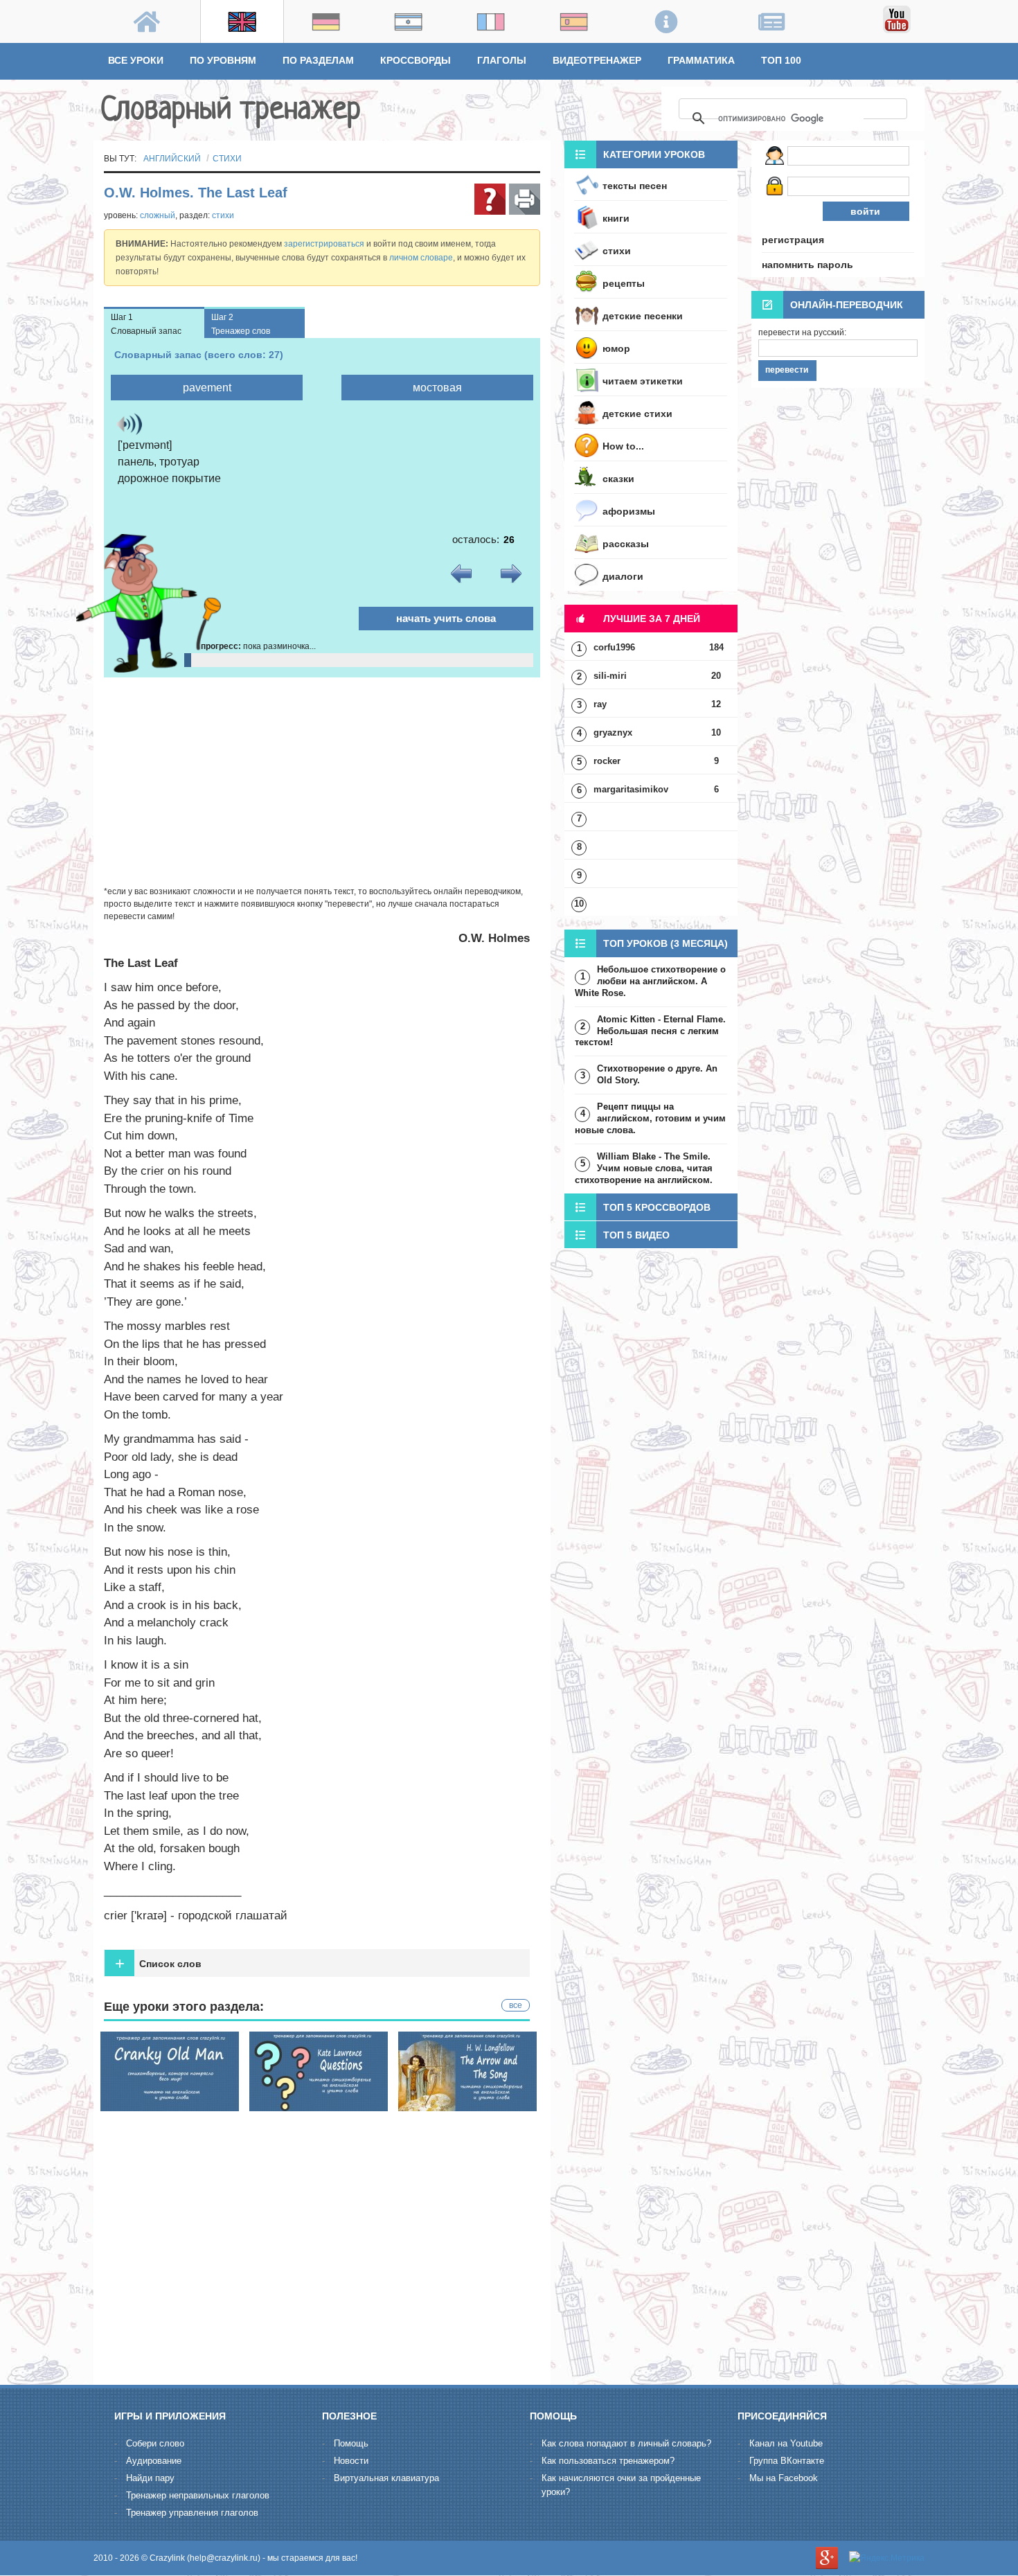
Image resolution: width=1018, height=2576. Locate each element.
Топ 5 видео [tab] (636, 1235)
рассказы (626, 544)
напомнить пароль (807, 265)
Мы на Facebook (784, 2478)
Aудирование (154, 2461)
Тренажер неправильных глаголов (198, 2495)
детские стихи (637, 414)
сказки (618, 479)
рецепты (624, 283)
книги (616, 218)
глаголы (502, 60)
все (516, 2005)
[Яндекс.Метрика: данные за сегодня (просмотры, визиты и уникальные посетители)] (887, 2558)
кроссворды (416, 60)
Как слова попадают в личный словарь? (626, 2443)
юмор (616, 348)
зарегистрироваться (324, 244)
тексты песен (635, 186)
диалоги (623, 576)
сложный (158, 215)
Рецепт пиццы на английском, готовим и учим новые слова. (650, 1118)
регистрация (793, 240)
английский (172, 159)
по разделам (318, 60)
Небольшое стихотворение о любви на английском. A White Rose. (650, 981)
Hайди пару (150, 2478)
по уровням (223, 60)
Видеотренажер (597, 60)
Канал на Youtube (786, 2443)
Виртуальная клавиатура (386, 2478)
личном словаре (421, 258)
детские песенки (643, 316)
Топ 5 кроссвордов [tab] (657, 1207)
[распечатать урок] (525, 199)
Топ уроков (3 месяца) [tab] (666, 943)
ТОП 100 (781, 60)
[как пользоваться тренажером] (490, 199)
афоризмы (629, 511)
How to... (623, 446)
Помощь (351, 2443)
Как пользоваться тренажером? (608, 2461)
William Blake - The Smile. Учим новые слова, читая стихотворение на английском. (644, 1168)
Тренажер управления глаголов (192, 2513)
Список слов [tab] (158, 1963)
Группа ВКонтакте (787, 2461)
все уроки (136, 60)
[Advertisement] (322, 781)
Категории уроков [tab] (654, 154)
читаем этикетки (643, 381)
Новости (351, 2461)
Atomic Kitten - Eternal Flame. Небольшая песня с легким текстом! (650, 1031)
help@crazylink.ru (224, 2558)
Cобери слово (155, 2443)
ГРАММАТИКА (701, 60)
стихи (227, 159)
